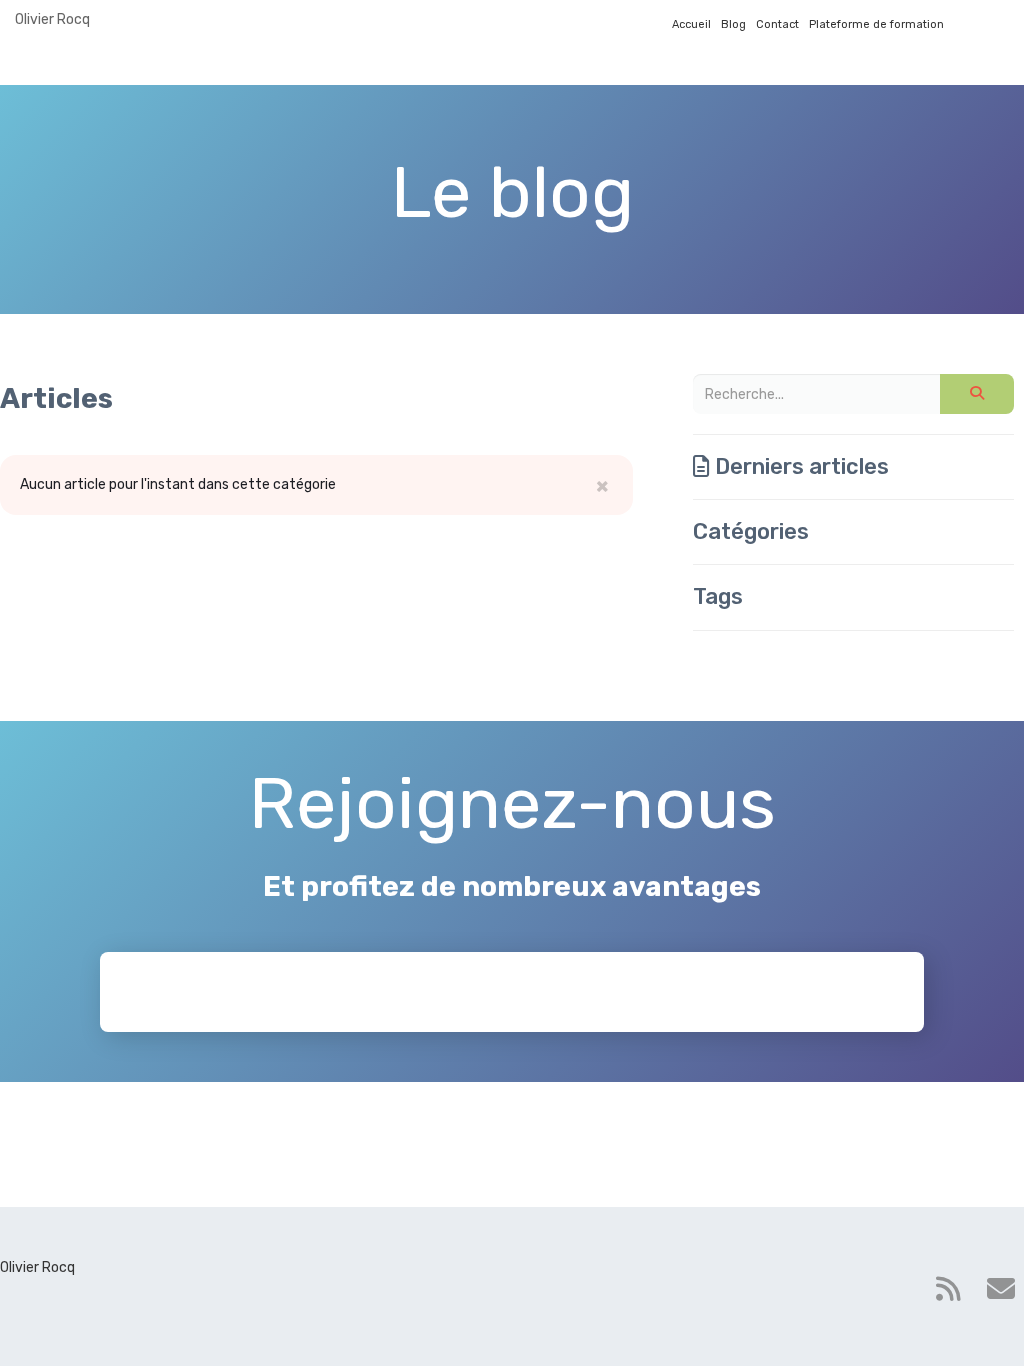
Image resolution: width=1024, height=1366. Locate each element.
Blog (733, 24)
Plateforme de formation (876, 24)
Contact (777, 24)
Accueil (691, 24)
